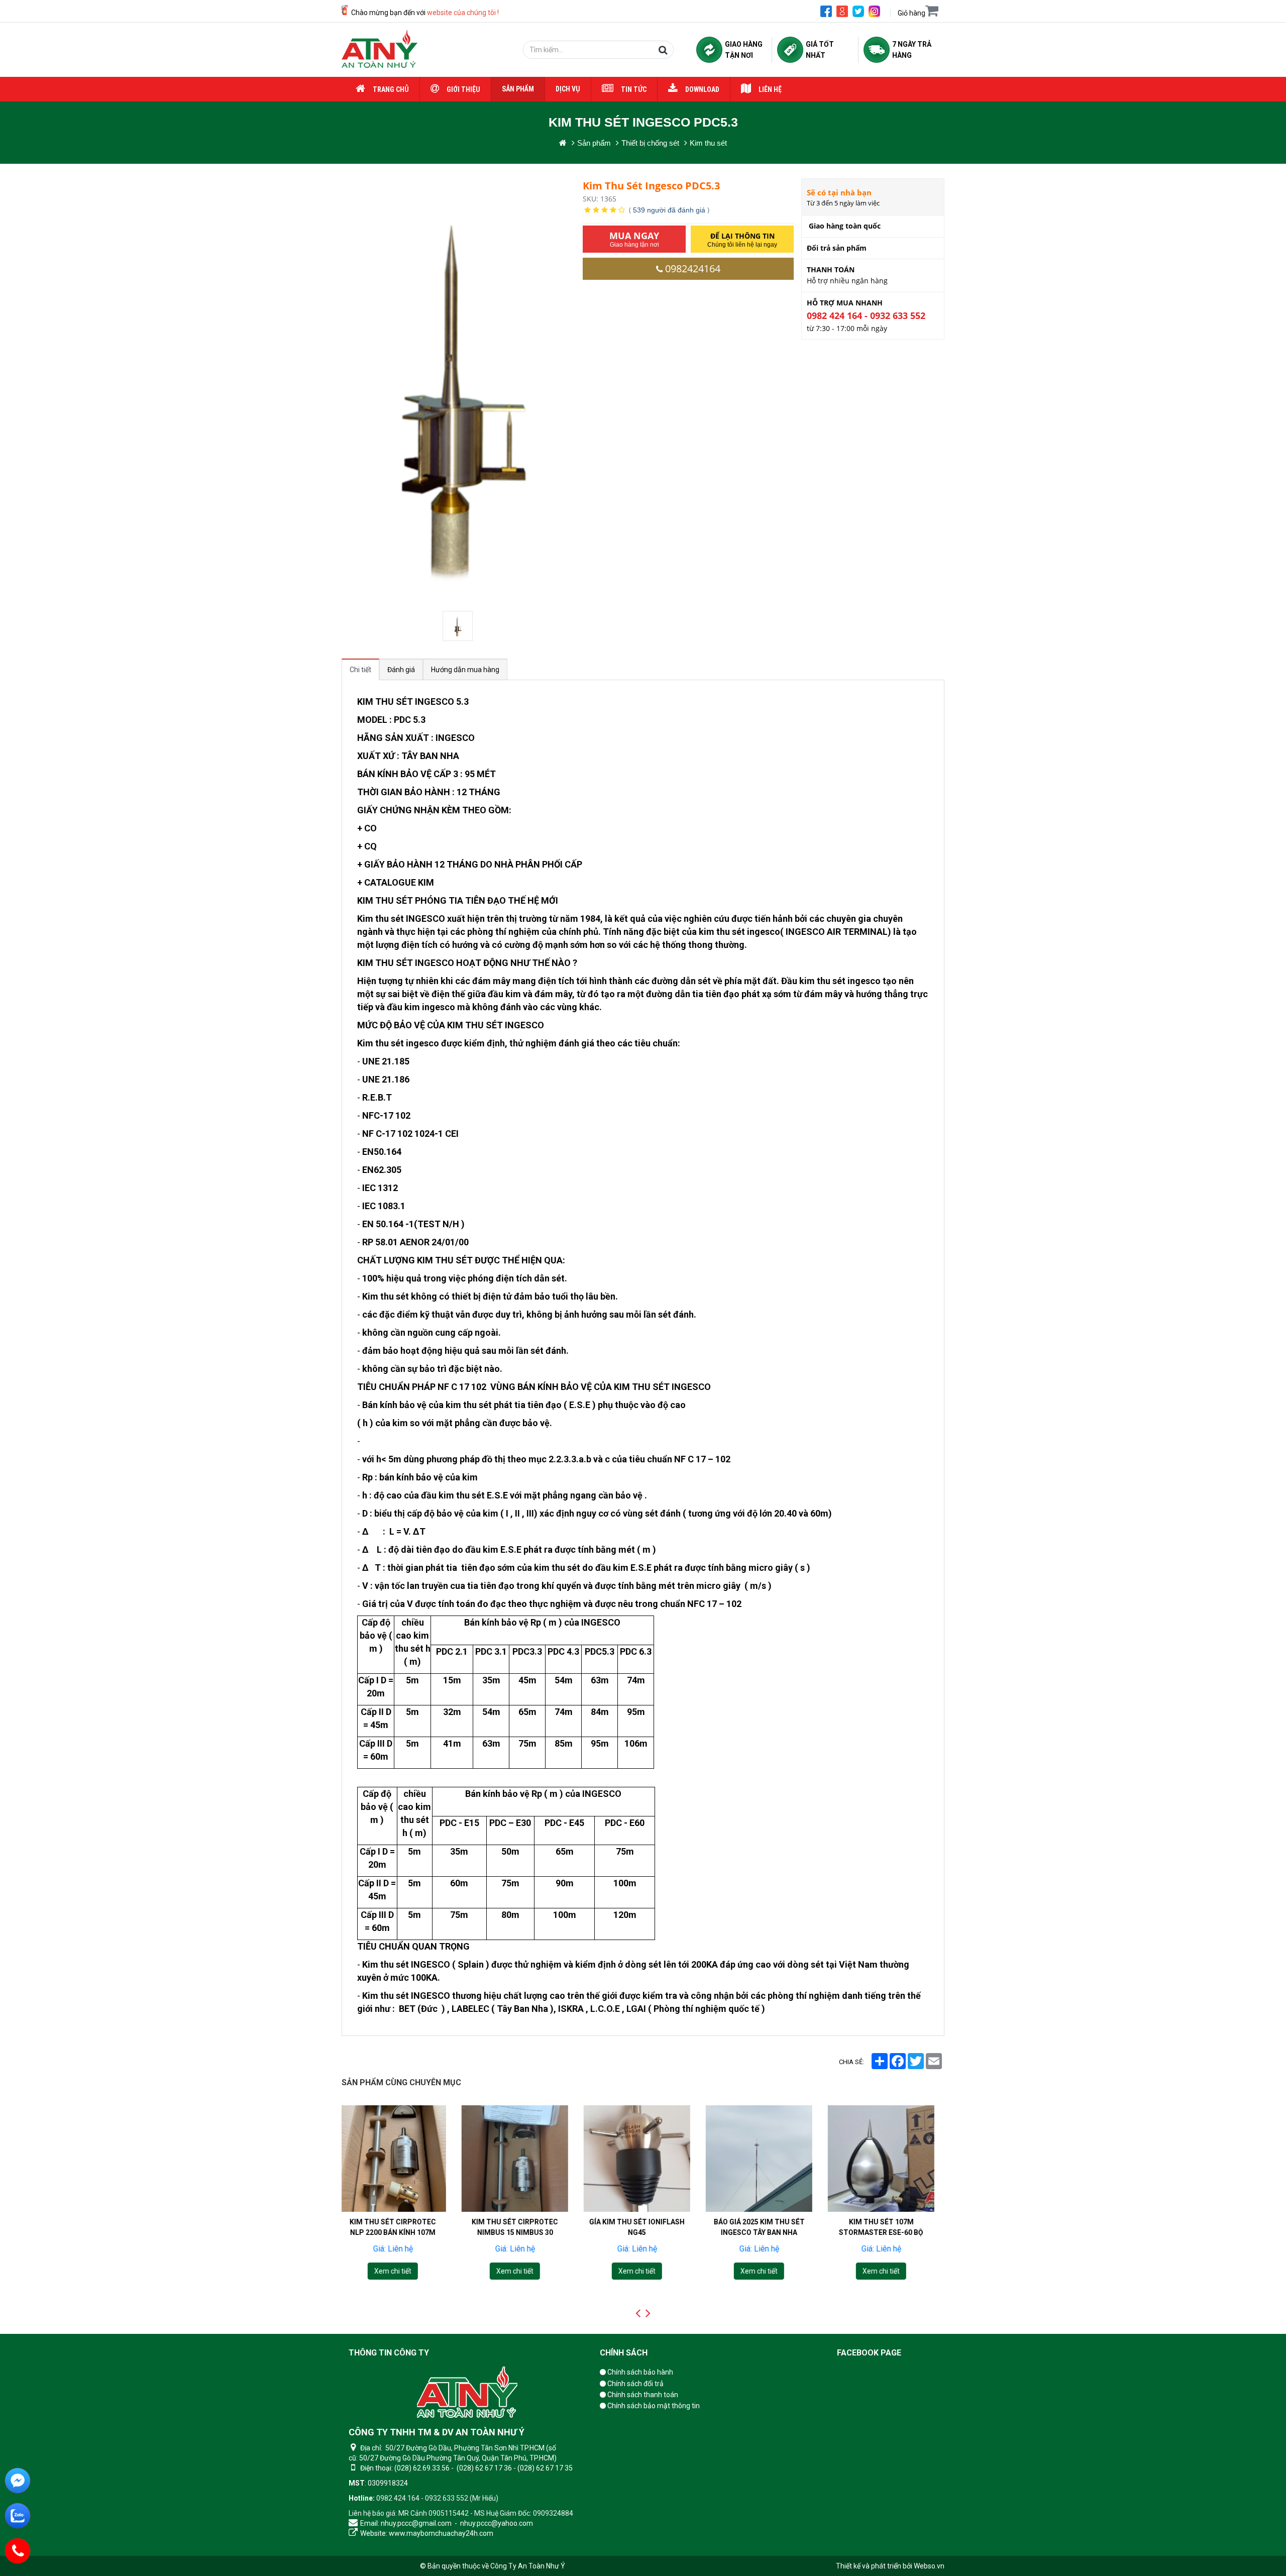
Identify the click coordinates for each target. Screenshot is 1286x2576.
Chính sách (624, 2353)
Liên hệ (770, 89)
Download (702, 89)
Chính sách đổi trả (635, 2384)
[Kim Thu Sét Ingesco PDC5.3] (459, 626)
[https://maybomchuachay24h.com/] (563, 143)
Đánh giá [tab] (401, 670)
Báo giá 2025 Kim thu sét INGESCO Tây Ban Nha (643, 2227)
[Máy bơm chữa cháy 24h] (380, 50)
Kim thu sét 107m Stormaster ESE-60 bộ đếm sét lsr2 (765, 2232)
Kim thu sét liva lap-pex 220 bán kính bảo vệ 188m (887, 2227)
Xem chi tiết (399, 2271)
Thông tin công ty (389, 2353)
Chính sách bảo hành (639, 2372)
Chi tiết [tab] (360, 670)
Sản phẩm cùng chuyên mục (401, 2082)
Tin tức (634, 89)
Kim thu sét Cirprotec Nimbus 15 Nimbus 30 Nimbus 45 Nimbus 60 (399, 2232)
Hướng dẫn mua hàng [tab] (465, 670)
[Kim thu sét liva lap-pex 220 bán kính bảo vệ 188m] (887, 2159)
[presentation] (638, 2313)
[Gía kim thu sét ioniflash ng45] (521, 2159)
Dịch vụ (568, 89)
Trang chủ (391, 89)
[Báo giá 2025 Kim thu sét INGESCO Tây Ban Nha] (643, 2159)
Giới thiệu (463, 89)
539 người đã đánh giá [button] (669, 210)
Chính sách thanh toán (642, 2395)
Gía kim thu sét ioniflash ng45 (521, 2227)
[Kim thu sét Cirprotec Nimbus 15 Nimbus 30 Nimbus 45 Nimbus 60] (399, 2159)
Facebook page (869, 2353)
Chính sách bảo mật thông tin (653, 2406)
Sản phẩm (518, 89)
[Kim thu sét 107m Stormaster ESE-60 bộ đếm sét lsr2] (765, 2159)
